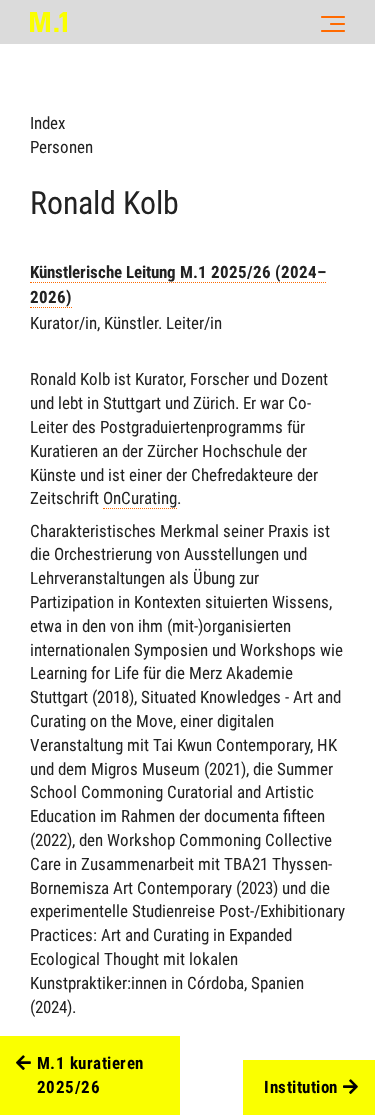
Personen (61, 147)
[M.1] (48, 22)
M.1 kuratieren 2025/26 (90, 1075)
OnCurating (140, 498)
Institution (301, 1087)
